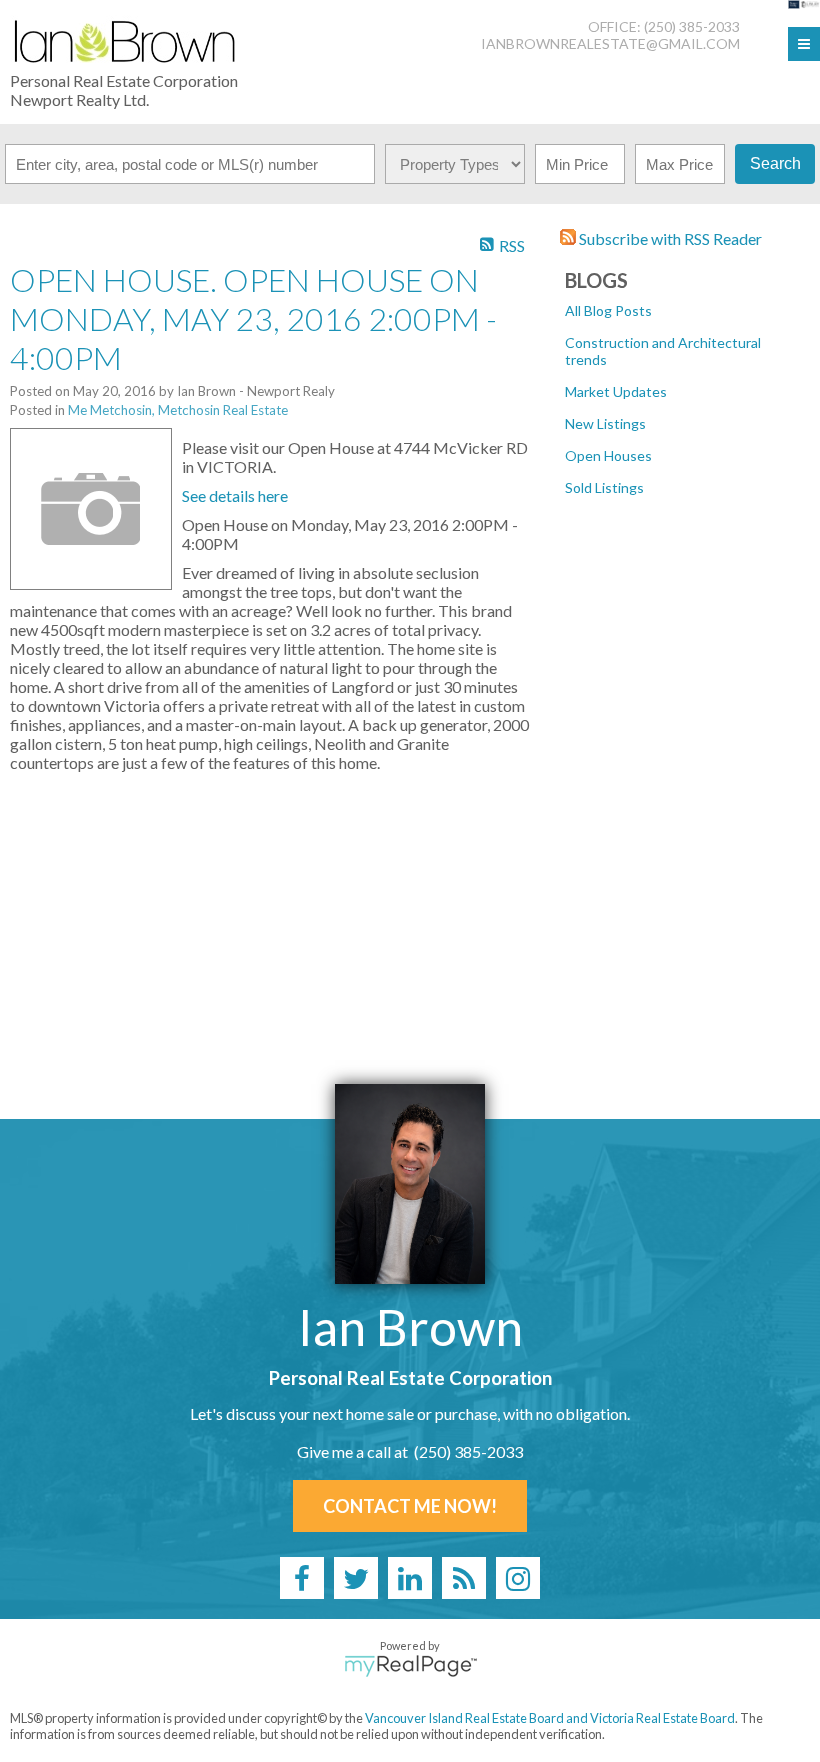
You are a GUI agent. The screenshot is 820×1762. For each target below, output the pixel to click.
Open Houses (608, 455)
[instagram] (518, 1578)
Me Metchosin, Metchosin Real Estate (178, 410)
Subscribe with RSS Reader (669, 238)
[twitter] (356, 1578)
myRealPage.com (410, 1666)
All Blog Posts (608, 310)
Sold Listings (604, 487)
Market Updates (616, 391)
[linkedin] (410, 1578)
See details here (235, 495)
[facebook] (302, 1578)
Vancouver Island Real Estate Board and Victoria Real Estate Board (550, 1718)
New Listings (605, 423)
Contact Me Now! (410, 1506)
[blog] (464, 1578)
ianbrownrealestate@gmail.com (610, 43)
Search (775, 163)
